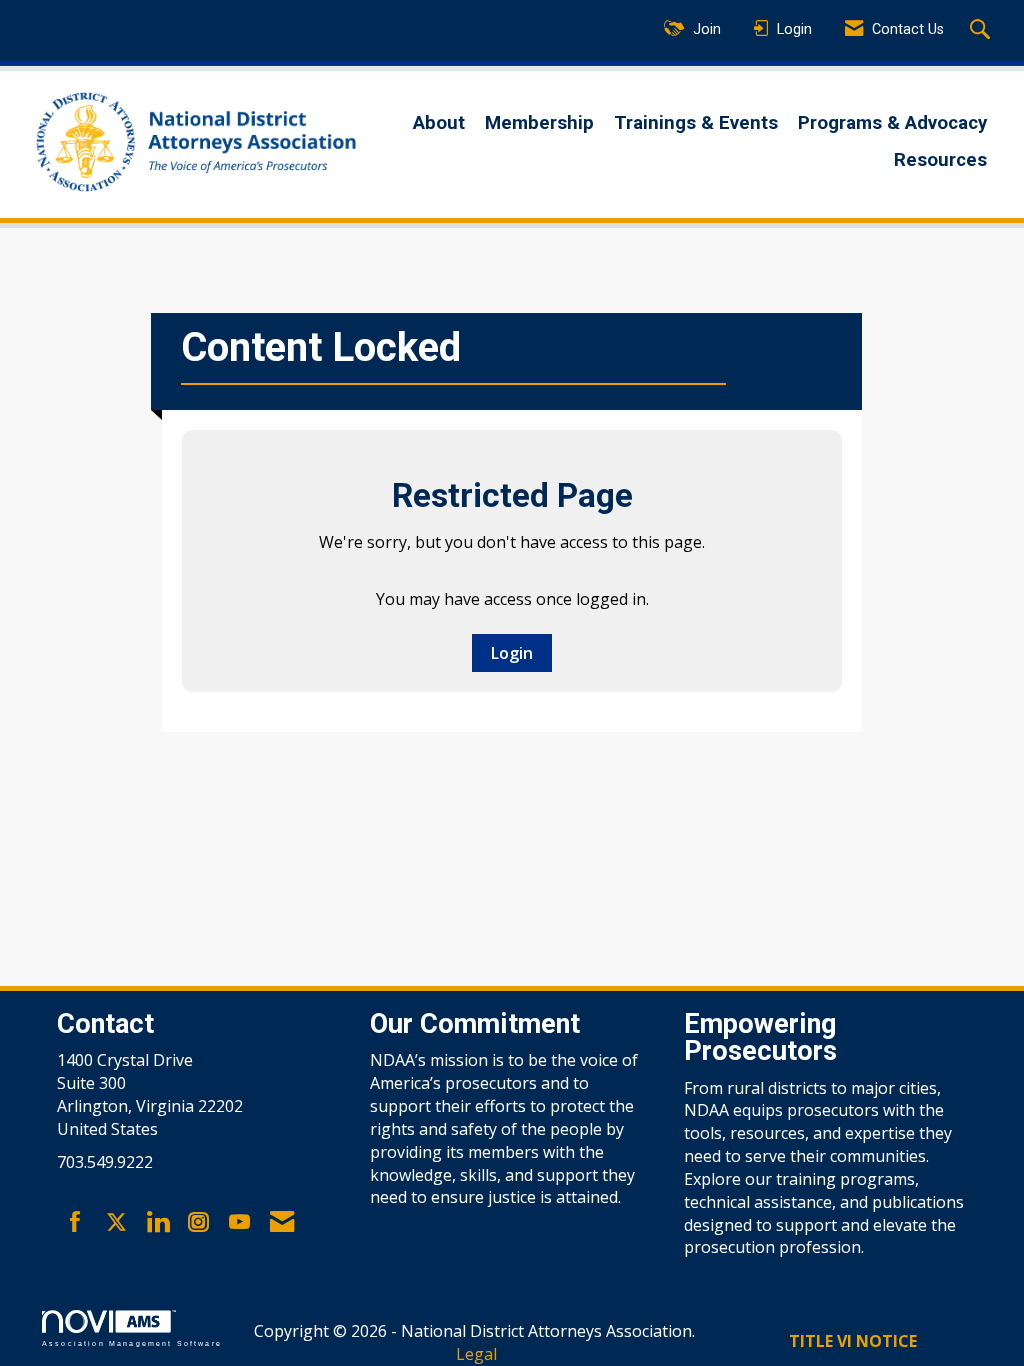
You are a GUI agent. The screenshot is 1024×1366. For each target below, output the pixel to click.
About (439, 123)
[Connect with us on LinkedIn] (157, 1223)
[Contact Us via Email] (282, 1223)
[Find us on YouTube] (239, 1223)
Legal (476, 1354)
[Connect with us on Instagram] (198, 1223)
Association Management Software (132, 1343)
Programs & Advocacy (892, 123)
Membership (539, 123)
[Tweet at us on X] (116, 1223)
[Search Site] (982, 31)
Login (512, 653)
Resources (940, 160)
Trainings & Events (696, 123)
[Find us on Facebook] (75, 1223)
